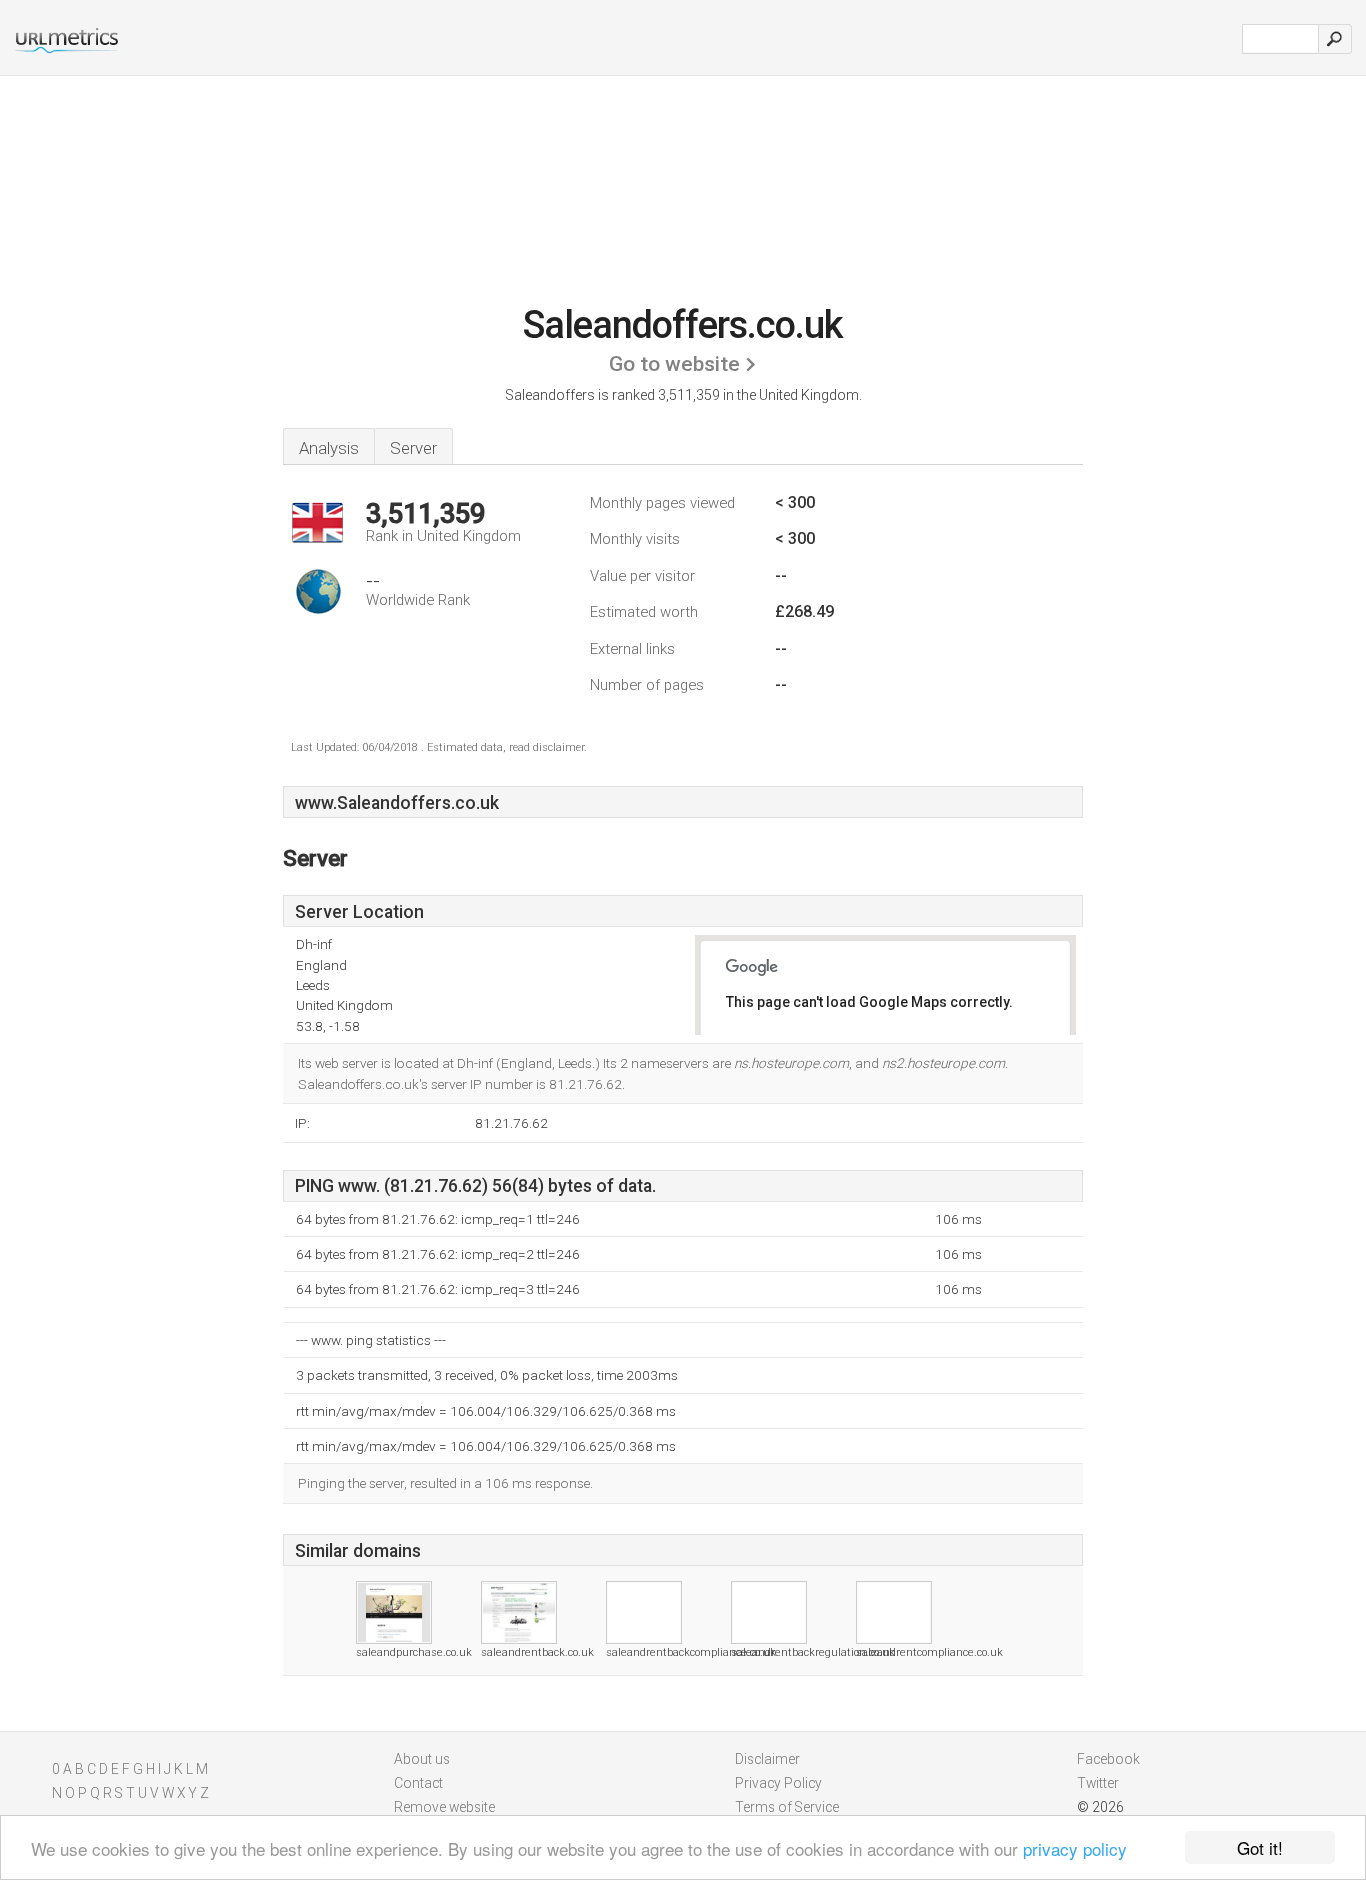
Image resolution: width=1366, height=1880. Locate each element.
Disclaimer (767, 1759)
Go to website (674, 364)
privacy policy (1075, 1848)
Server (413, 448)
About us (422, 1759)
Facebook (1108, 1759)
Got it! (1260, 1847)
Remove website (444, 1807)
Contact (418, 1783)
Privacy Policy (778, 1783)
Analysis (329, 448)
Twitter (1098, 1783)
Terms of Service (787, 1807)
